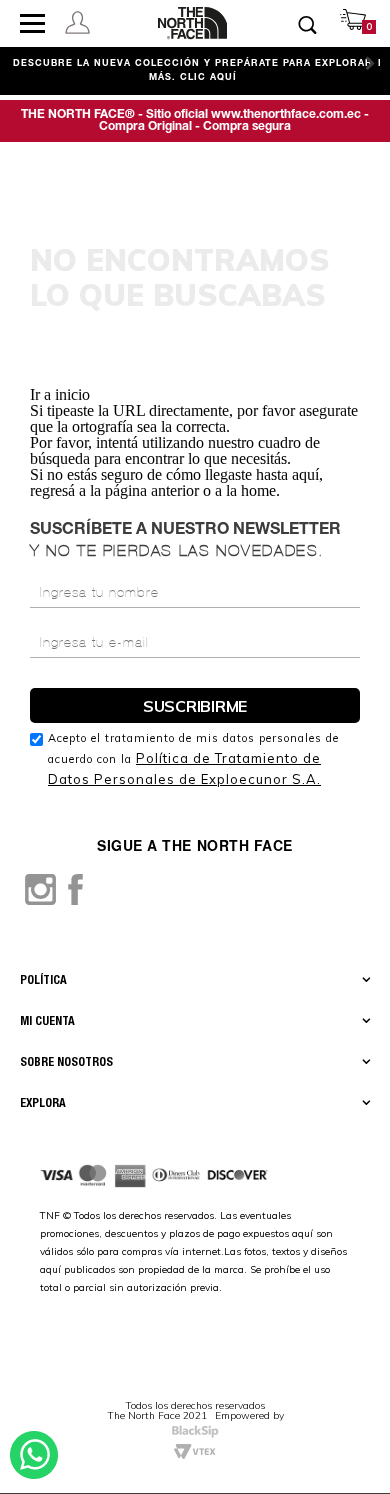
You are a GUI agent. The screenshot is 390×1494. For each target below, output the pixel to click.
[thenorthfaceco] (193, 23)
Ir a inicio (60, 394)
